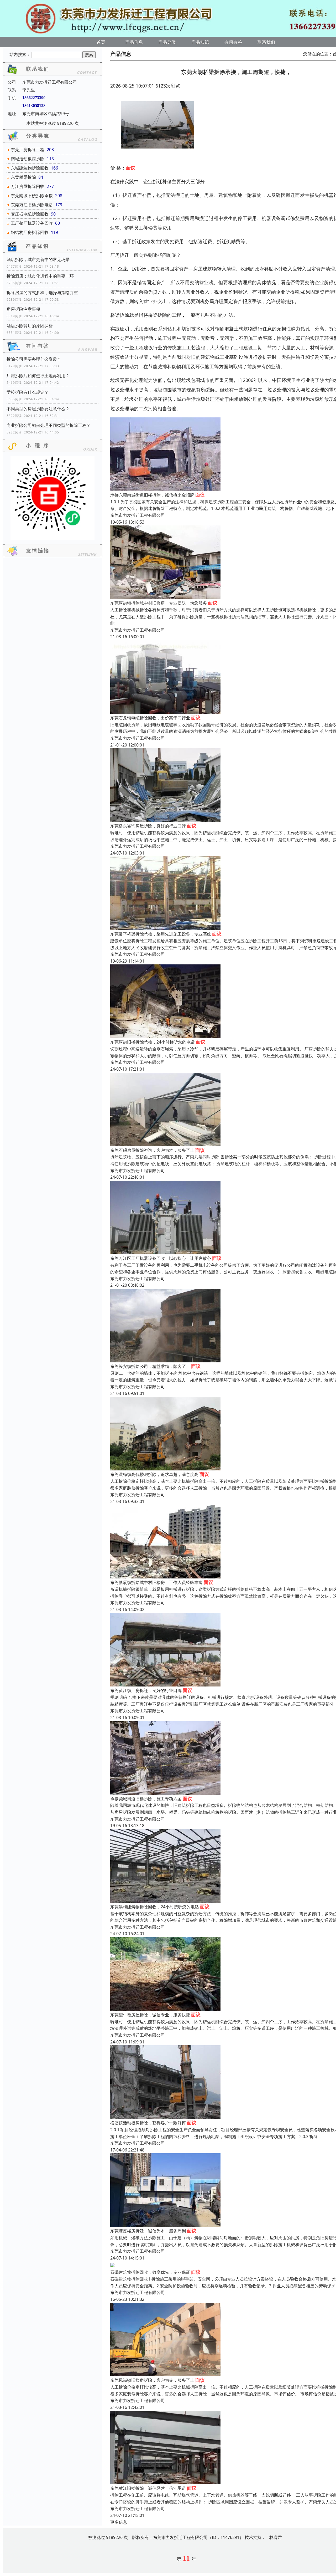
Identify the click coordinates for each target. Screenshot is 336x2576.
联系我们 (266, 42)
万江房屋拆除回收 (28, 186)
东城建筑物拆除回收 (30, 168)
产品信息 (134, 42)
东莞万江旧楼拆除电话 (32, 205)
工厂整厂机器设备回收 (32, 223)
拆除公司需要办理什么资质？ (34, 359)
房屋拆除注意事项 (23, 309)
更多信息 (119, 2522)
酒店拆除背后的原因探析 (30, 326)
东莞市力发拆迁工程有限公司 (138, 515)
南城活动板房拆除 (28, 159)
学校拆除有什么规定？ (28, 392)
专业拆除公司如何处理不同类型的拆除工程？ (49, 425)
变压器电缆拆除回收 (30, 214)
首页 (101, 42)
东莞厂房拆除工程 (28, 150)
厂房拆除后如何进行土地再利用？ (38, 376)
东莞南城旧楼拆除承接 (32, 196)
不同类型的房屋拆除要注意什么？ (38, 409)
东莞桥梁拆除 (23, 177)
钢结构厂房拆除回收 (30, 232)
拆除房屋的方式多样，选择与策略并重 (42, 293)
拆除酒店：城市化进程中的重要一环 (40, 276)
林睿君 (276, 2537)
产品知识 (200, 42)
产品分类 (167, 42)
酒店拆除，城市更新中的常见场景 (38, 259)
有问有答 (233, 42)
